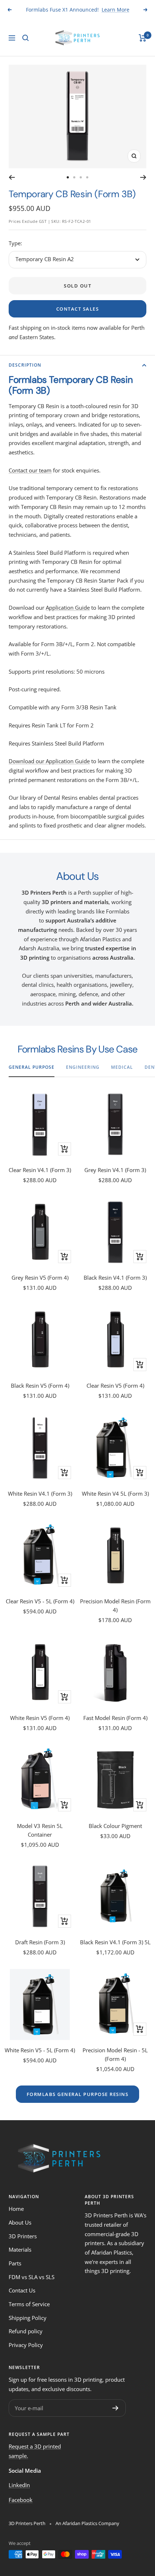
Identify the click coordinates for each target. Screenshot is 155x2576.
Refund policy (26, 2331)
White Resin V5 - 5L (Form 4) (40, 2050)
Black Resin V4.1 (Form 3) (115, 1278)
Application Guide (68, 608)
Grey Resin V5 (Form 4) (40, 1278)
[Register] (116, 2408)
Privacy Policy (26, 2345)
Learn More (116, 10)
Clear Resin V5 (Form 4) (115, 1386)
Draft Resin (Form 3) (40, 1942)
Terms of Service (29, 2304)
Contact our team (30, 470)
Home (16, 2209)
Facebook (21, 2500)
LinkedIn (19, 2485)
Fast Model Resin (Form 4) (115, 1718)
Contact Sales (78, 309)
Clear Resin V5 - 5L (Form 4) (40, 1601)
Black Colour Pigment (115, 1826)
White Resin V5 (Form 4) (40, 1718)
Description (25, 365)
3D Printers (23, 2236)
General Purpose (32, 1067)
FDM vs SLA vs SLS (32, 2277)
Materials (20, 2249)
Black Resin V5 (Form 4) (40, 1386)
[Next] (143, 177)
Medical (122, 1067)
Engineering (83, 1067)
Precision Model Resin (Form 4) (115, 1605)
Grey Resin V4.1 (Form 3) (115, 1170)
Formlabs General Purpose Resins (78, 2094)
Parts (15, 2263)
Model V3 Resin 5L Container (40, 1830)
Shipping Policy (28, 2318)
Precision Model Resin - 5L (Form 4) (115, 2054)
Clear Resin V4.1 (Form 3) (40, 1170)
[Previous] (12, 177)
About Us (20, 2222)
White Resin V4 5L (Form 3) (115, 1494)
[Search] (26, 38)
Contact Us (22, 2290)
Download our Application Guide (49, 761)
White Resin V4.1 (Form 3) (40, 1494)
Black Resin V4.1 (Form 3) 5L (115, 1942)
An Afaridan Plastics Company (87, 2523)
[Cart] (143, 38)
